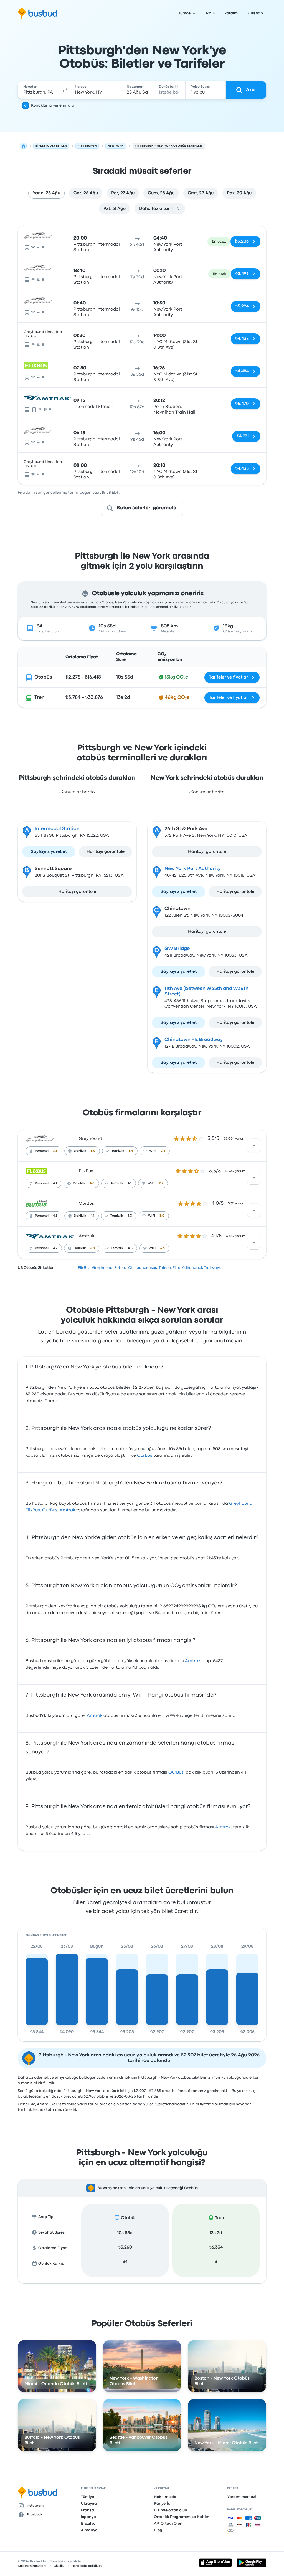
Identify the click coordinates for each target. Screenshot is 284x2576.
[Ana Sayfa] (23, 146)
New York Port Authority (193, 869)
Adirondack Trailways (201, 1268)
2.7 (161, 1183)
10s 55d (125, 2233)
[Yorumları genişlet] (254, 1145)
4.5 (130, 1248)
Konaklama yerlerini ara (53, 105)
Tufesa (165, 1268)
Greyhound (90, 1139)
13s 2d (216, 2233)
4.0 (92, 1183)
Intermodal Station (57, 829)
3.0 (93, 1151)
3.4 (131, 1151)
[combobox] (39, 90)
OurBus (86, 1204)
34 (125, 2262)
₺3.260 (125, 2247)
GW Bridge (177, 949)
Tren (40, 698)
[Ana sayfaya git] (38, 13)
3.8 (92, 1248)
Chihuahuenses (143, 1268)
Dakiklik (80, 1151)
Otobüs (43, 677)
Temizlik (118, 1151)
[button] (65, 90)
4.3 (55, 1216)
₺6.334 (216, 2247)
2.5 (163, 1151)
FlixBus (86, 1171)
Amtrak (87, 1236)
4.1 (55, 1183)
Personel (42, 1151)
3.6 (55, 1151)
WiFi (153, 1151)
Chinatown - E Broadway (194, 1040)
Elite (176, 1268)
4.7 (55, 1248)
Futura (120, 1268)
